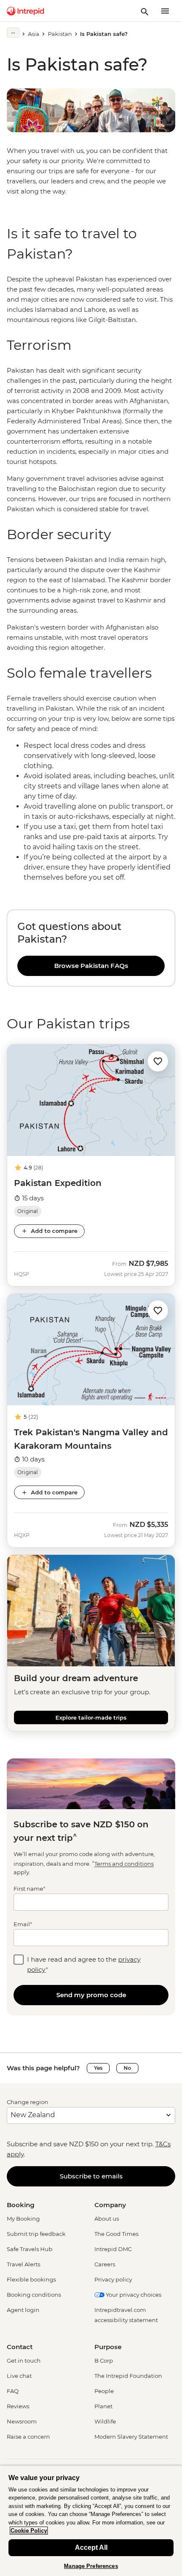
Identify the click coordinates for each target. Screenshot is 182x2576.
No (127, 2068)
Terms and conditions (124, 1864)
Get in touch (24, 2361)
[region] (91, 300)
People (104, 2391)
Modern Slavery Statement (131, 2437)
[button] (158, 1061)
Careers (105, 2264)
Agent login (23, 2310)
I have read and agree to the (84, 1964)
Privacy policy (113, 2279)
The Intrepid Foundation (128, 2376)
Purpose (108, 2347)
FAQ (13, 2391)
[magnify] (145, 11)
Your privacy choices (133, 2295)
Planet (103, 2406)
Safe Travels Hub (30, 2249)
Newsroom (22, 2421)
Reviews (18, 2406)
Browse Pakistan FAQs (91, 966)
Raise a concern (28, 2437)
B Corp (104, 2361)
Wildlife (105, 2421)
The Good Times (116, 2234)
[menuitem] (25, 11)
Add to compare (54, 1231)
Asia (34, 34)
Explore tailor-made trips (91, 1717)
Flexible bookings (31, 2279)
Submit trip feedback (36, 2234)
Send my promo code (91, 1995)
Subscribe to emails (91, 2176)
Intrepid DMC (113, 2249)
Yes (98, 2068)
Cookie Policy (29, 2531)
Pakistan (60, 34)
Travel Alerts (23, 2264)
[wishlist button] (158, 1061)
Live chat (19, 2376)
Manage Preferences (91, 2566)
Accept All (91, 2547)
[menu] (165, 11)
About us (107, 2219)
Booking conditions (34, 2295)
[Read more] (13, 33)
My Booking (23, 2219)
